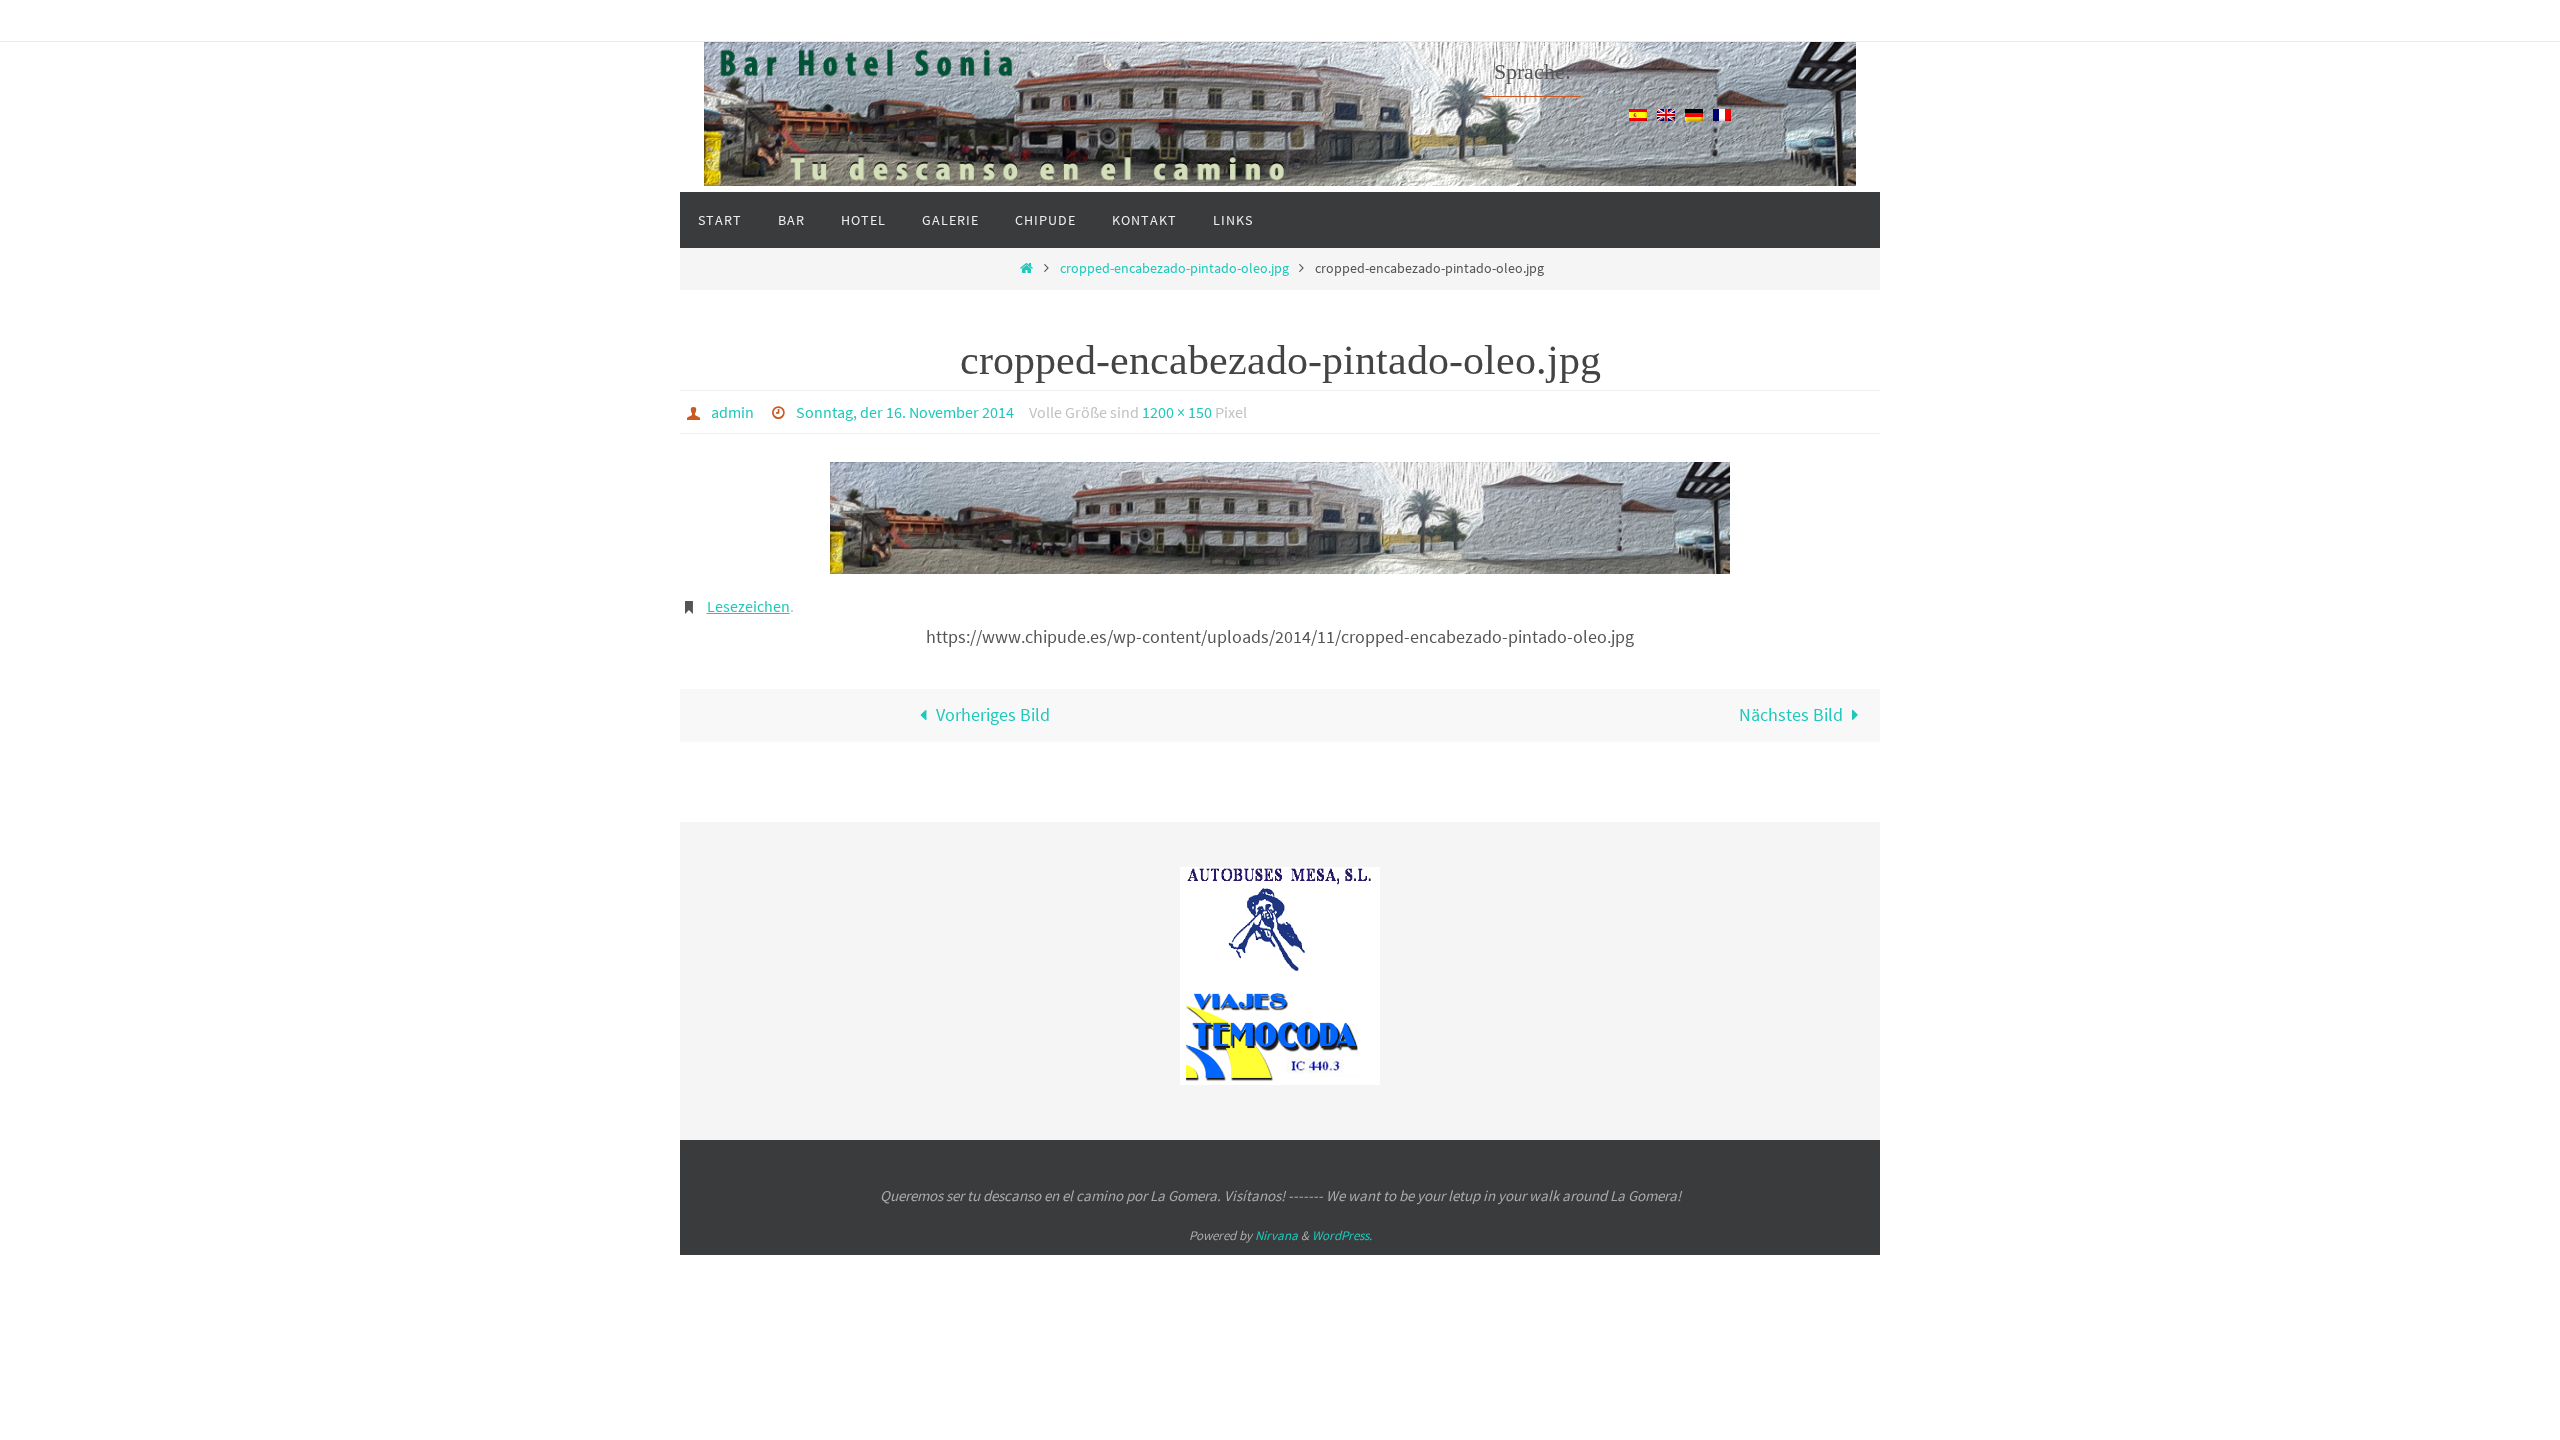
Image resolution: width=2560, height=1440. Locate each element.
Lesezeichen (748, 606)
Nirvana (1276, 1235)
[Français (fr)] (1722, 113)
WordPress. (1342, 1235)
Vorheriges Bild (993, 714)
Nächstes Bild (1791, 714)
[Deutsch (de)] (1694, 113)
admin (732, 412)
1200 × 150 (1177, 412)
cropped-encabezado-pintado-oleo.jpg (1174, 268)
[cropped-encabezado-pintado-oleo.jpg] (1280, 518)
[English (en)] (1666, 113)
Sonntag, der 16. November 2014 (905, 412)
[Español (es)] (1638, 113)
